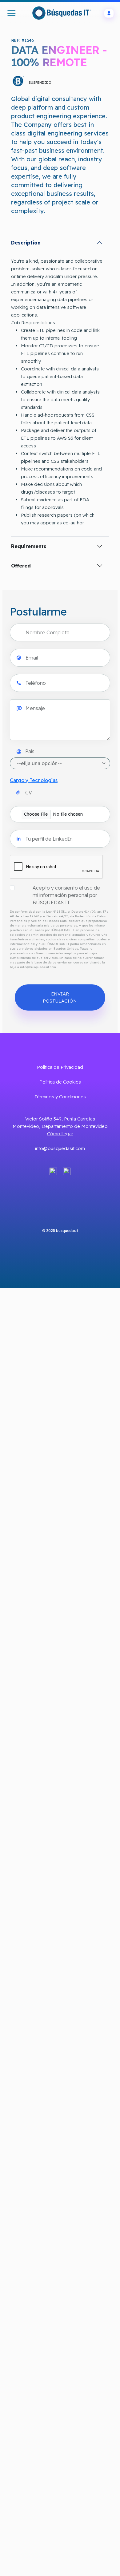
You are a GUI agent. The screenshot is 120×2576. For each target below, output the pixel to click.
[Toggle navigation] (12, 13)
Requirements (29, 546)
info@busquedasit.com (60, 1148)
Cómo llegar (60, 1134)
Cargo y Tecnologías (34, 780)
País (30, 751)
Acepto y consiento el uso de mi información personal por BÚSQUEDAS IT (66, 895)
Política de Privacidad (60, 1067)
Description (26, 243)
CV (29, 793)
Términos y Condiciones (60, 1097)
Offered (21, 566)
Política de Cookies (60, 1082)
